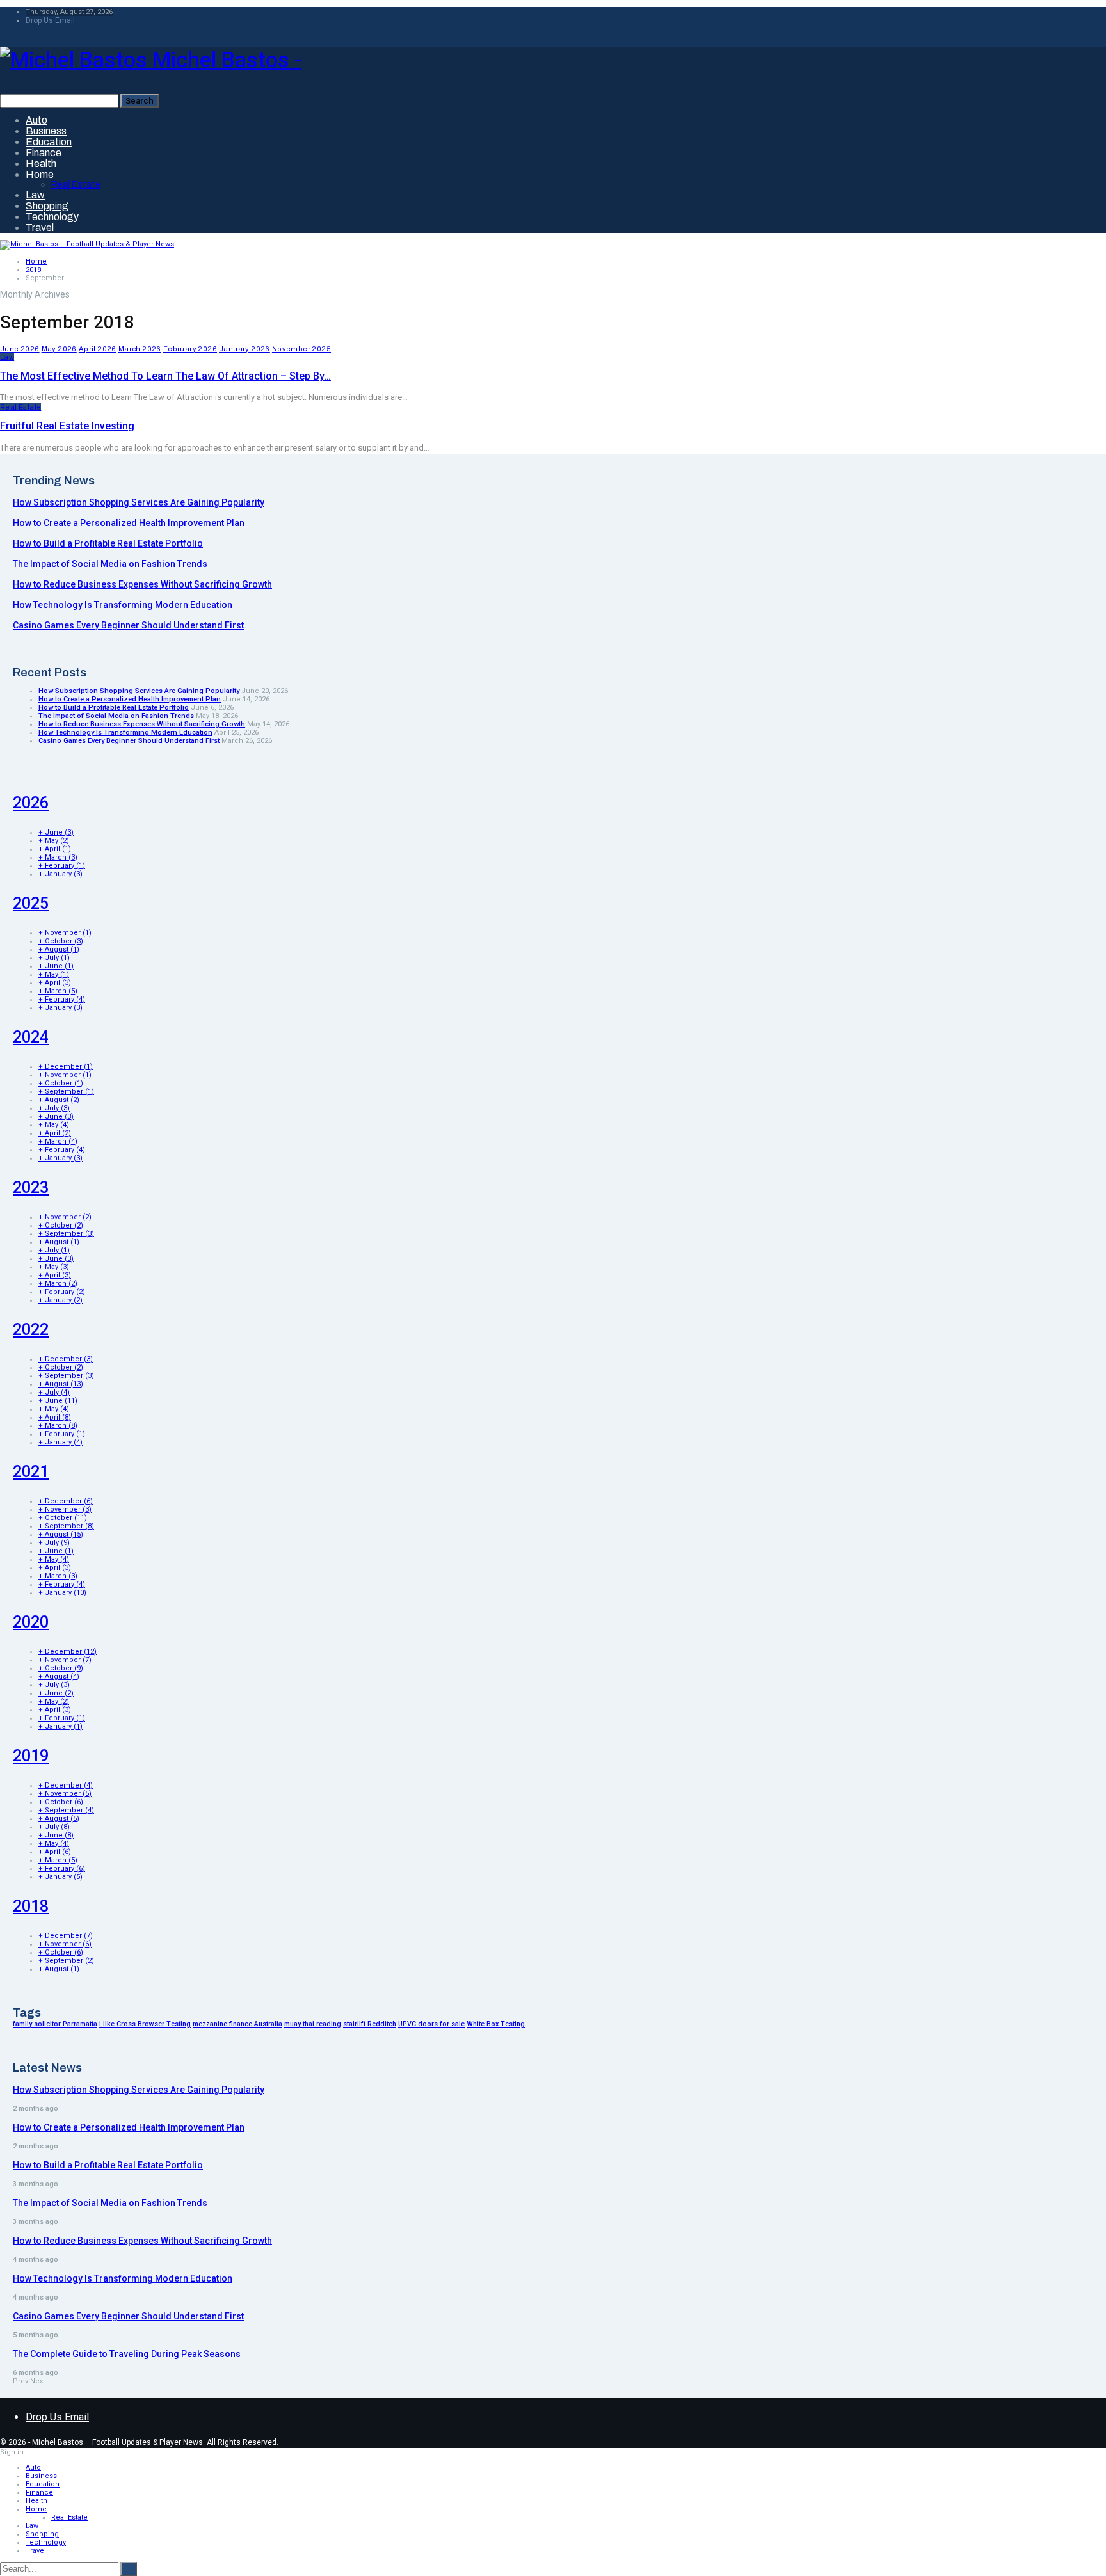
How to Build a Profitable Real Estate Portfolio (108, 543)
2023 (31, 1188)
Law (35, 195)
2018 (31, 1906)
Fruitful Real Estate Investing (67, 426)
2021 (31, 1472)
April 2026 (98, 349)
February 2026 (190, 349)
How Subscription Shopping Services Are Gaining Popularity (139, 502)
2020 (31, 1622)
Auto (36, 120)
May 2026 (59, 349)
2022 (31, 1330)
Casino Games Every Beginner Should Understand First (128, 625)
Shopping (47, 206)
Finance (44, 153)
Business (46, 131)
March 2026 (140, 349)
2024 (31, 1037)
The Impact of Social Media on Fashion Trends (110, 564)
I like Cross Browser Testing (145, 2024)
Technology (52, 217)
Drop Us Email (50, 20)
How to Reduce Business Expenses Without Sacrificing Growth (142, 584)
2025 (31, 903)
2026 (31, 803)
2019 (31, 1756)
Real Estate (76, 185)
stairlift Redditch (370, 2024)
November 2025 (301, 349)
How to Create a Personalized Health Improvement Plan (129, 523)
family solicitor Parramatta (55, 2024)
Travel (40, 228)
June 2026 (20, 349)
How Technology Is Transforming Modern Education (123, 605)
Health (41, 164)
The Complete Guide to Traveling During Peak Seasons (127, 2354)
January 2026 (244, 349)
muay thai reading (313, 2024)
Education (49, 142)
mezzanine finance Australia (237, 2024)
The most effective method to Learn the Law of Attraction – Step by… (165, 376)
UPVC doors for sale (431, 2024)
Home (40, 174)
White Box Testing (496, 2024)
